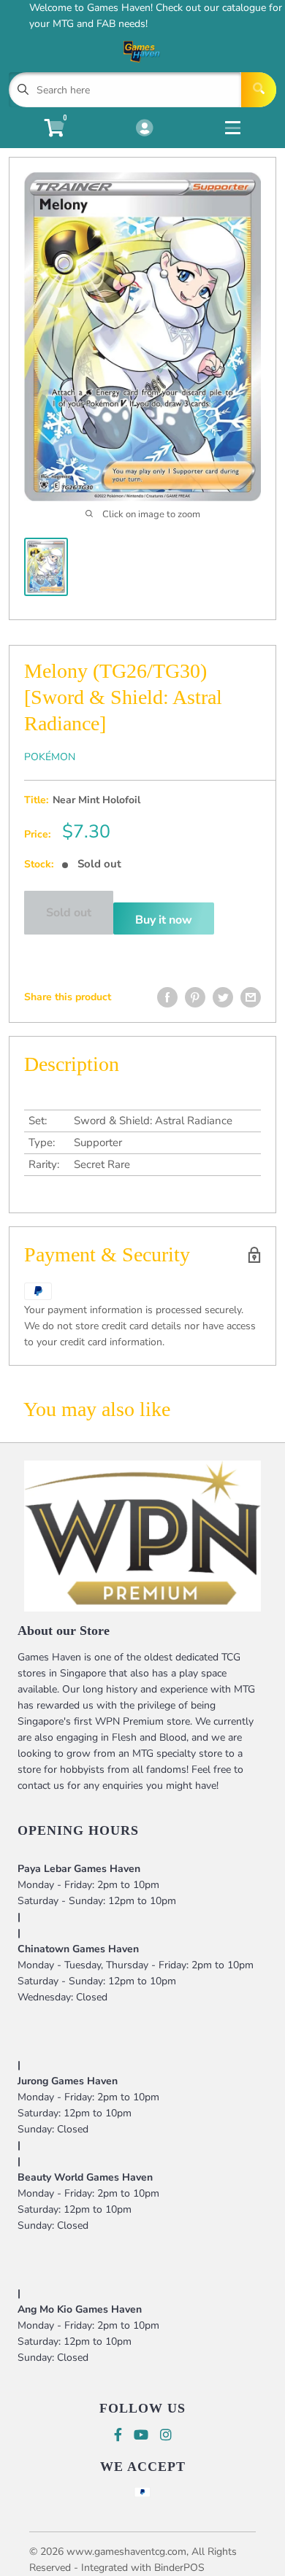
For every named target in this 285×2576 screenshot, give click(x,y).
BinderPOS (179, 2568)
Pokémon (50, 757)
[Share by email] (251, 997)
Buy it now (164, 920)
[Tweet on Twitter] (223, 997)
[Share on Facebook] (167, 997)
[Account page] (144, 129)
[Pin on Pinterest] (195, 997)
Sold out (69, 913)
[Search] (259, 90)
